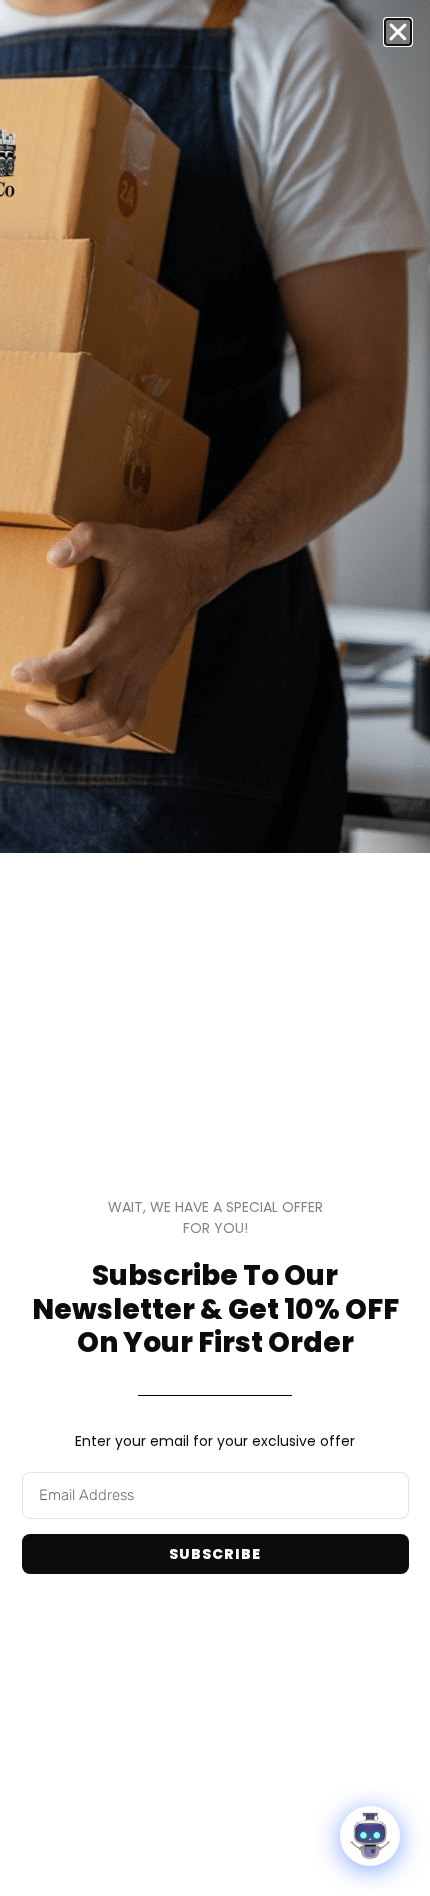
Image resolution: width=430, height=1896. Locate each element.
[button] (398, 32)
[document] (215, 948)
